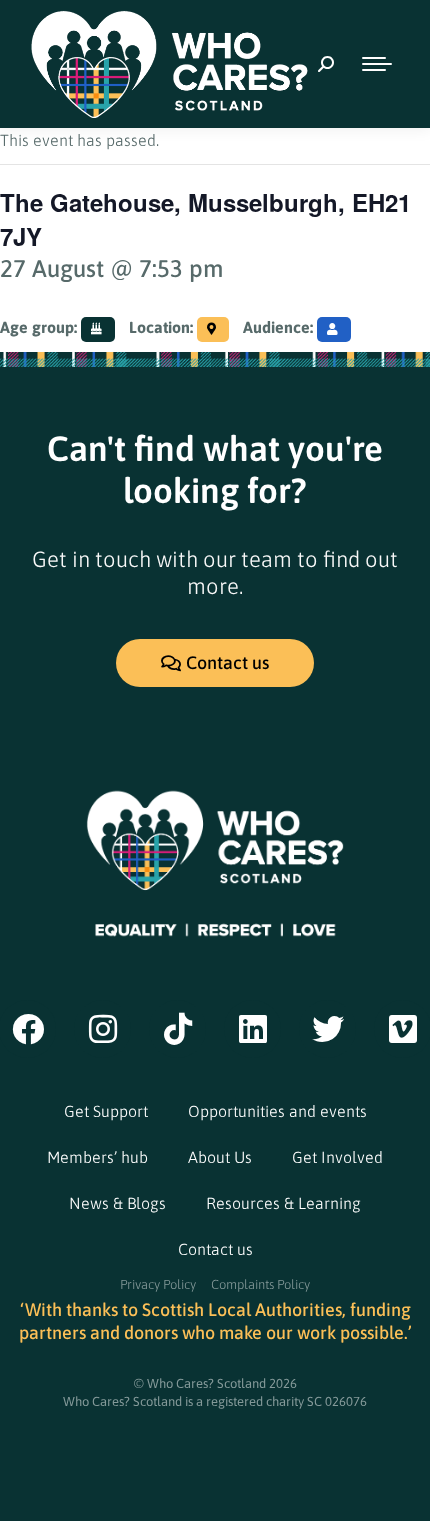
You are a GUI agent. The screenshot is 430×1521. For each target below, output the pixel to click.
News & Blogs (117, 1203)
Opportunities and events (277, 1111)
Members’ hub (97, 1157)
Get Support (106, 1111)
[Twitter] (328, 1029)
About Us (220, 1157)
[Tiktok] (178, 1029)
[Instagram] (103, 1029)
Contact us (215, 1249)
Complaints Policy (260, 1284)
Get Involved (337, 1157)
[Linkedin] (253, 1029)
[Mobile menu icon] (377, 64)
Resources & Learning (283, 1203)
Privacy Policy (158, 1284)
